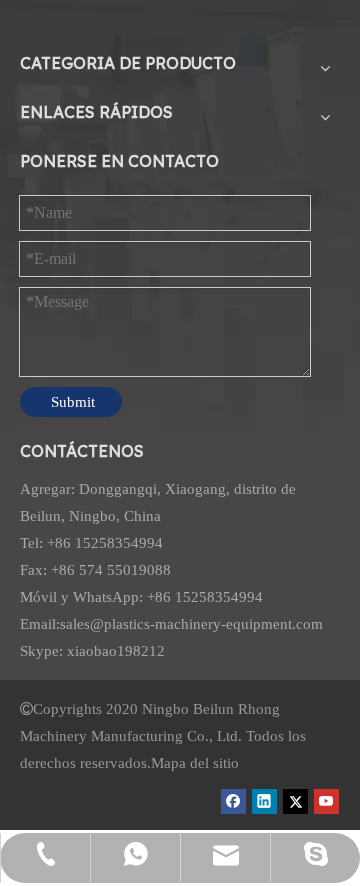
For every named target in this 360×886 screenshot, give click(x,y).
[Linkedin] (264, 801)
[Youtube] (326, 801)
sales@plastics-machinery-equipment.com (191, 624)
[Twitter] (295, 801)
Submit (73, 402)
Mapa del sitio (195, 763)
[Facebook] (233, 801)
